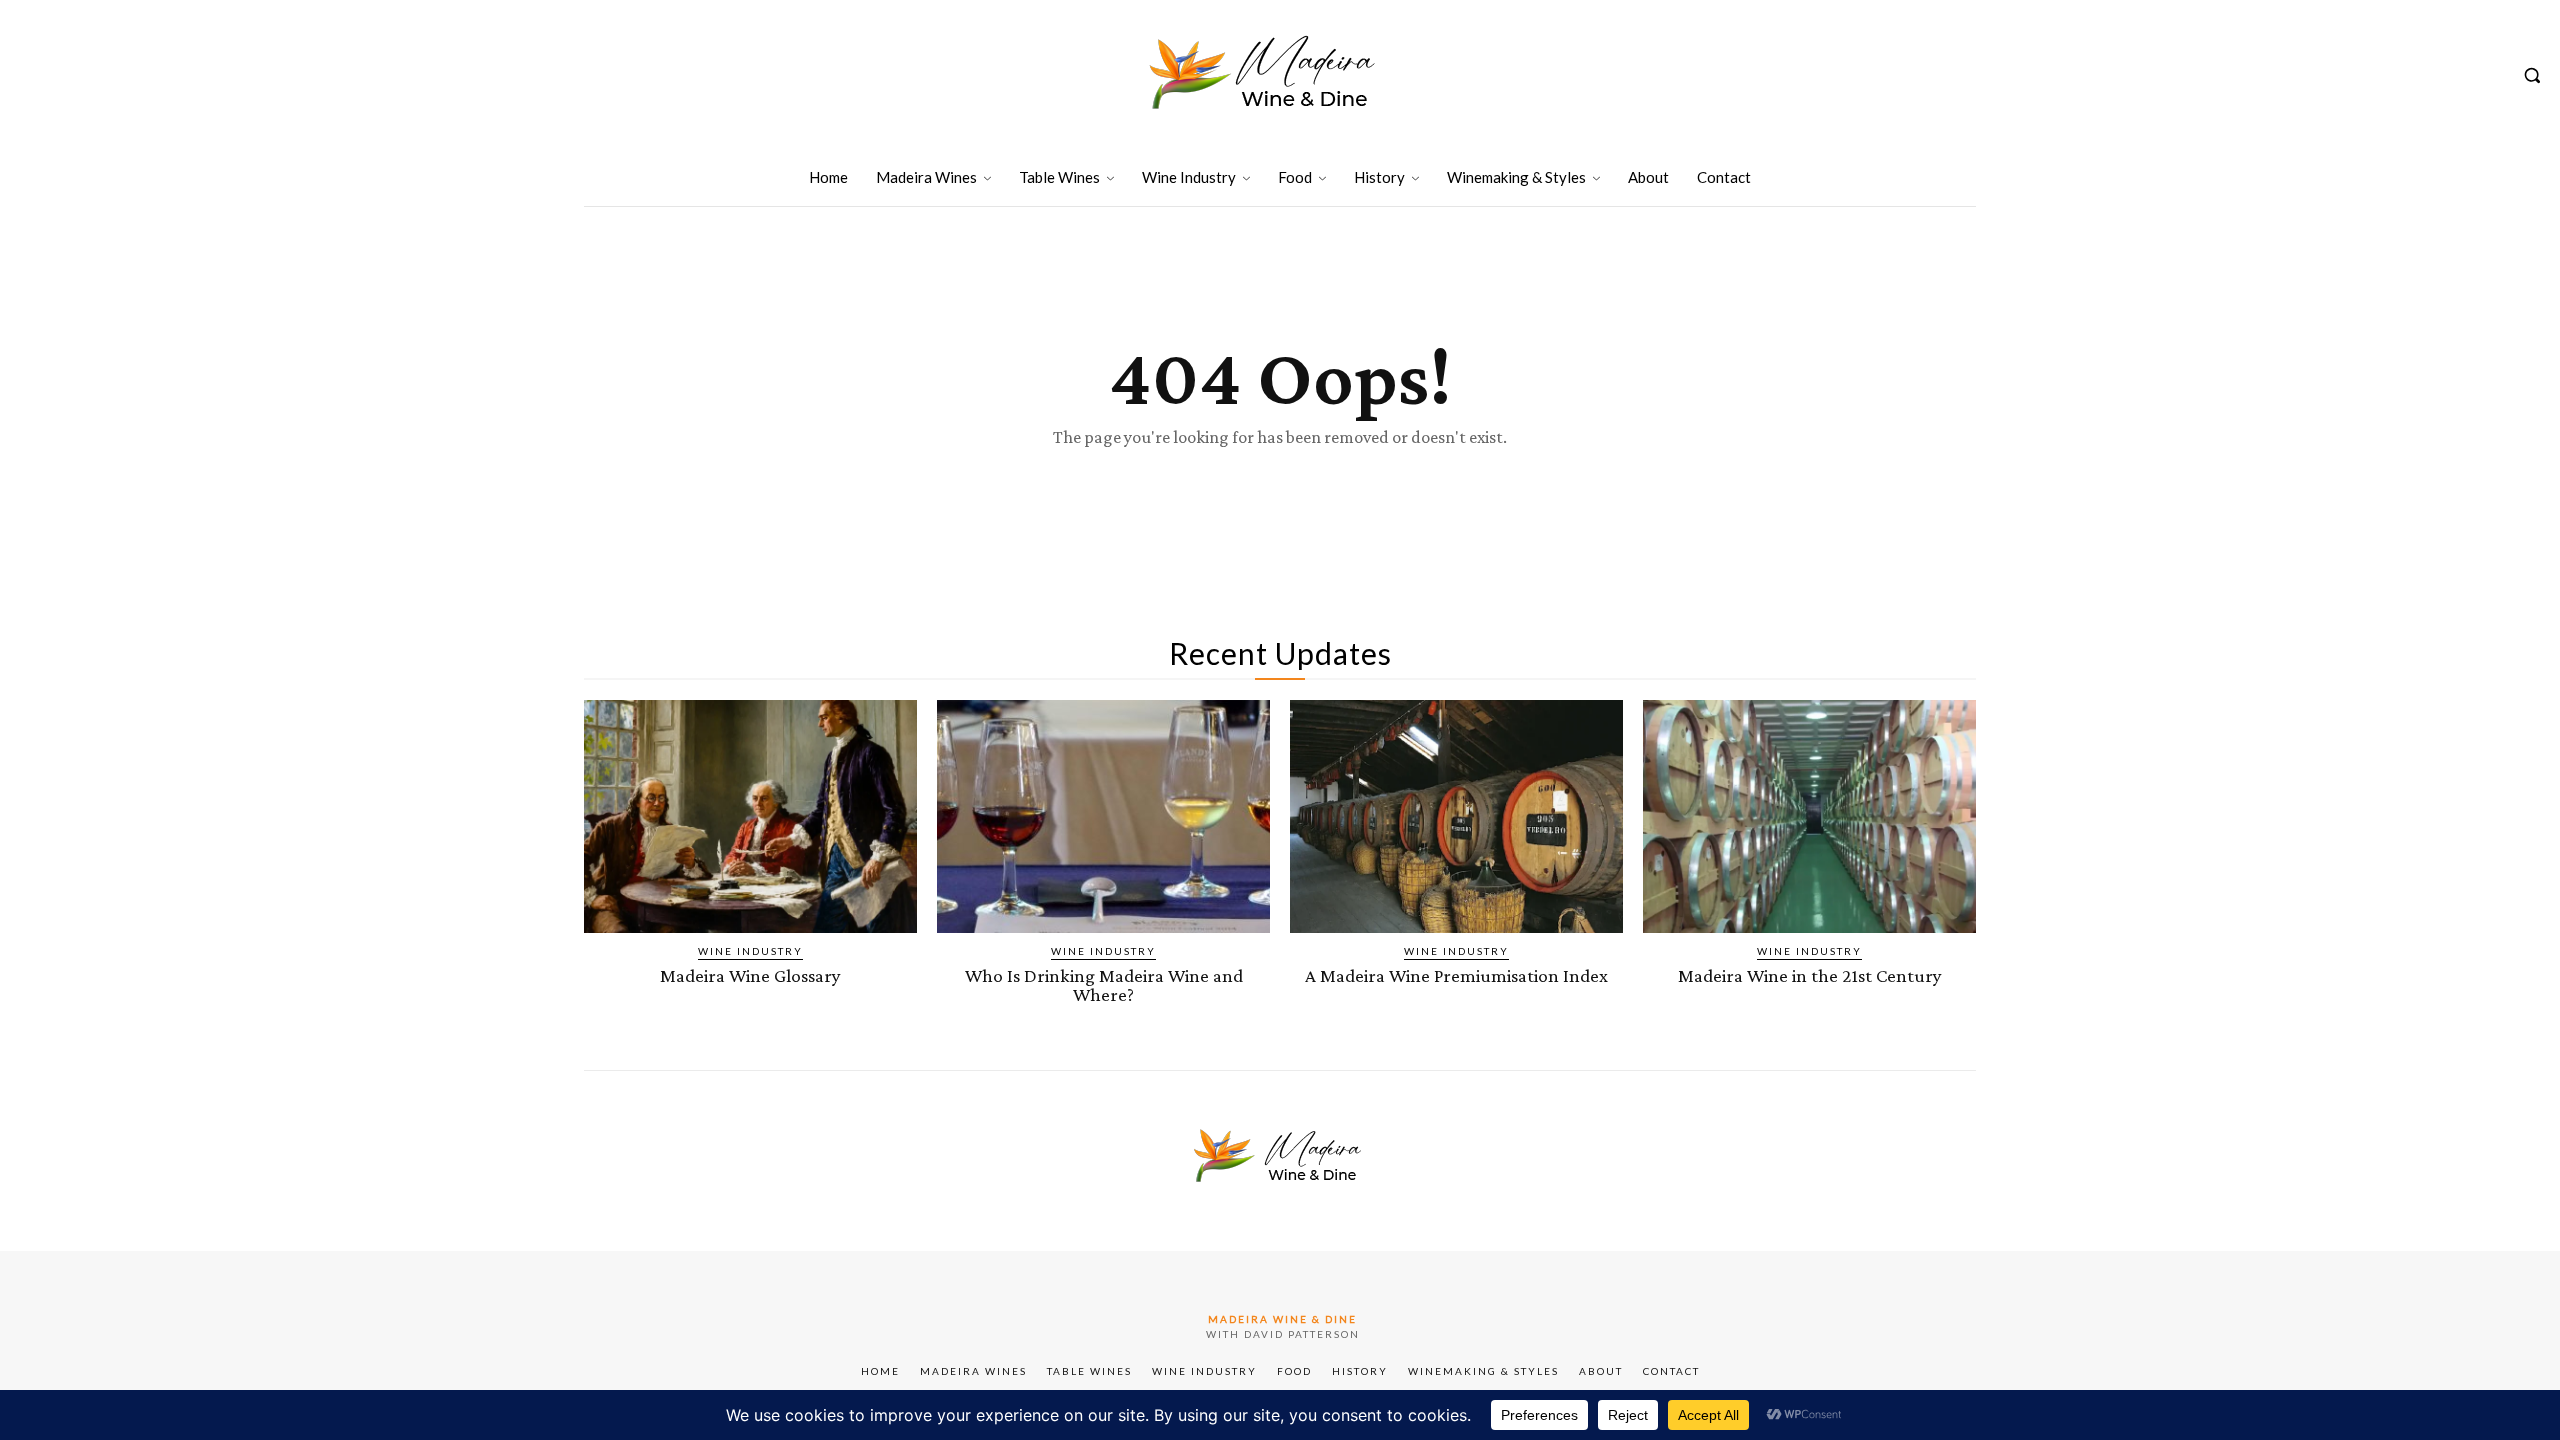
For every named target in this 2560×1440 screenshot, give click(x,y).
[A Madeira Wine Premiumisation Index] (1456, 816)
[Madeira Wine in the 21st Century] (1809, 816)
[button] (2532, 75)
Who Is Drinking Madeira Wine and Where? (1104, 985)
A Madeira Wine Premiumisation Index (1456, 975)
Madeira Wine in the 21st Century (1810, 975)
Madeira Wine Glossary (750, 975)
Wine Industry (750, 951)
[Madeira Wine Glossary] (750, 816)
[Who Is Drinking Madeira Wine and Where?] (1103, 816)
